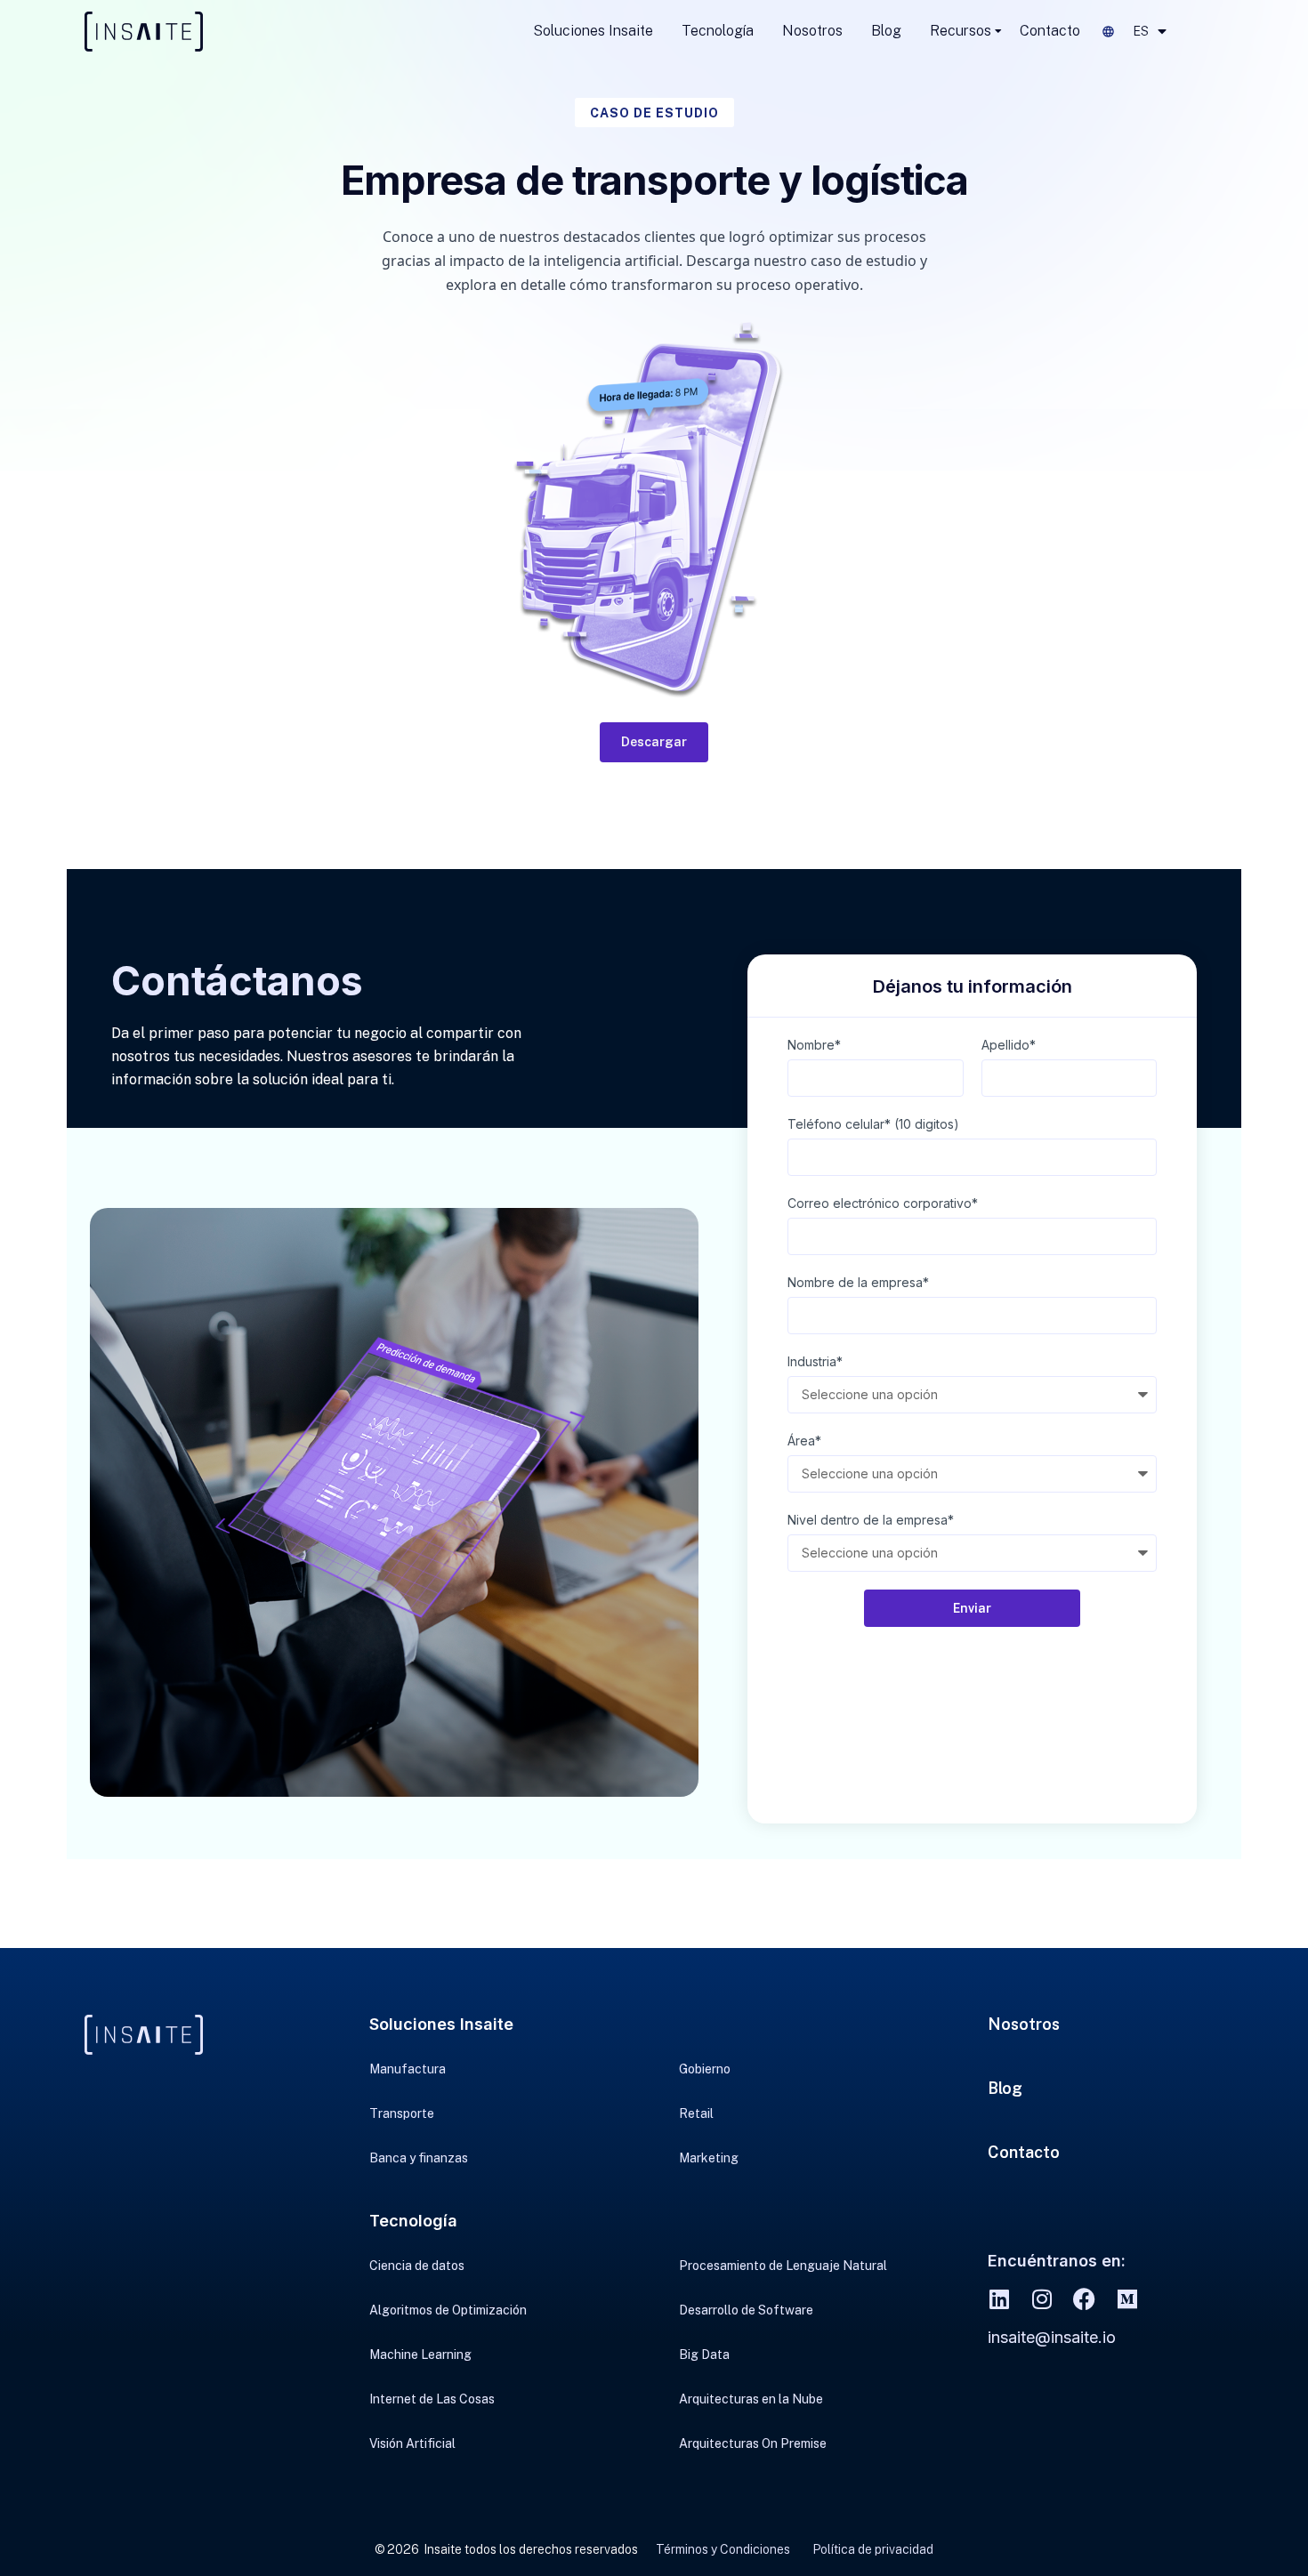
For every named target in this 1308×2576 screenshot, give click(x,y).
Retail (696, 2113)
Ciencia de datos (417, 2266)
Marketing (709, 2158)
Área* (804, 1441)
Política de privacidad (873, 2549)
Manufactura (408, 2069)
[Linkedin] (999, 2299)
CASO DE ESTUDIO (654, 113)
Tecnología (718, 31)
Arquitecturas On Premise (753, 2443)
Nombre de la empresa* (858, 1282)
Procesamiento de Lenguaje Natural (783, 2266)
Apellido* (1009, 1045)
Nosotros (812, 31)
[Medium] (1127, 2299)
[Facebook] (1084, 2299)
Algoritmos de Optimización (448, 2310)
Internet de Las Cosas (432, 2399)
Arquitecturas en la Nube (751, 2399)
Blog (886, 31)
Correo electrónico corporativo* (883, 1203)
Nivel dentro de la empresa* (871, 1520)
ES (1141, 31)
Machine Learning (420, 2355)
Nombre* (814, 1045)
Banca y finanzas (419, 2158)
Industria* (815, 1361)
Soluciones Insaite (593, 31)
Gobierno (705, 2069)
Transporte (402, 2113)
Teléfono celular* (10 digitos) (873, 1124)
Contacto (1050, 31)
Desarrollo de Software (746, 2310)
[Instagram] (1042, 2299)
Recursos (961, 31)
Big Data (704, 2355)
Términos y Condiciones (723, 2549)
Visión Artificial (412, 2443)
